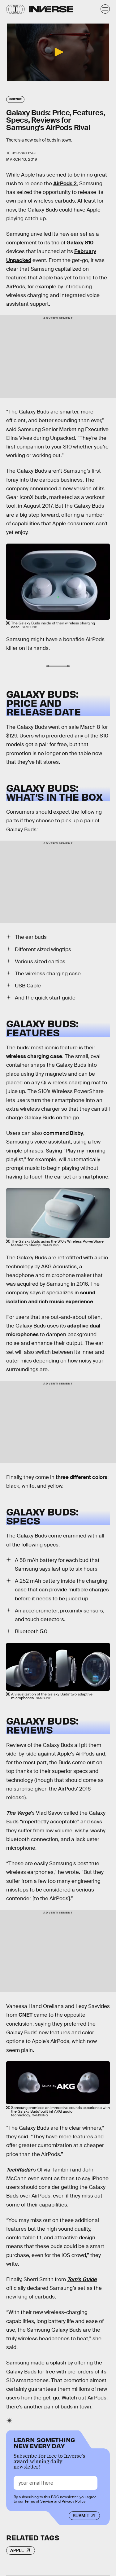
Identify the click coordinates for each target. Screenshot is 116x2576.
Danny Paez (26, 153)
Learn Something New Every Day (44, 2442)
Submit (81, 2516)
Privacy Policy (74, 2501)
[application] (58, 52)
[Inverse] (51, 9)
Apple (17, 2550)
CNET (26, 2015)
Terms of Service (39, 2501)
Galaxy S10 (80, 243)
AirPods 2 (65, 184)
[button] (58, 52)
